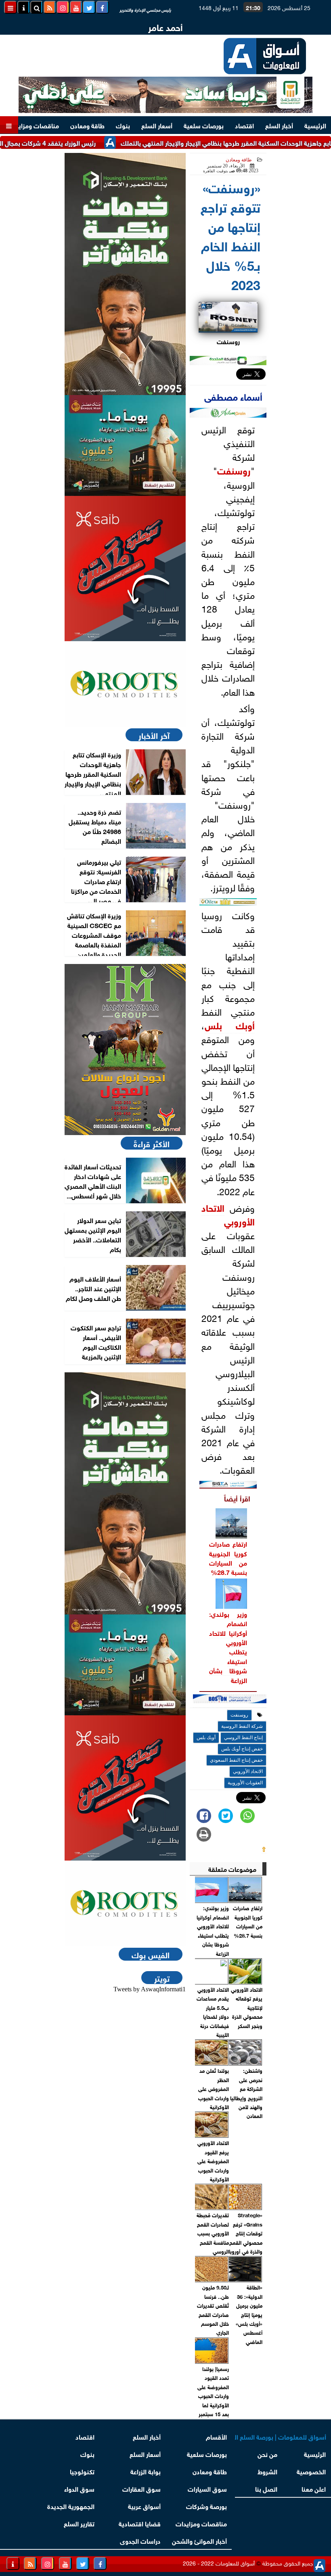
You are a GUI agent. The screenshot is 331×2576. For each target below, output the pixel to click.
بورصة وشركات (206, 2506)
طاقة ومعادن (87, 125)
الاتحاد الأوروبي (228, 1214)
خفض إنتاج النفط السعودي (236, 1760)
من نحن (267, 2454)
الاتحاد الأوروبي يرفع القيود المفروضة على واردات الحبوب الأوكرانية (213, 2161)
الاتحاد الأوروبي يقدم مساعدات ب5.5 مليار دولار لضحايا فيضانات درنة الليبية (213, 2012)
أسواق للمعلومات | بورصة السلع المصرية (281, 2436)
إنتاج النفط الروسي (243, 1738)
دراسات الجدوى (140, 2540)
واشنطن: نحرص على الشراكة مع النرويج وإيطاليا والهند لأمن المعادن (246, 2093)
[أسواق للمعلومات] (125, 684)
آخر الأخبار (154, 735)
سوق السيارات (207, 2488)
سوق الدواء (79, 2488)
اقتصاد (244, 125)
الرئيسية (315, 125)
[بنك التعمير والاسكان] (125, 274)
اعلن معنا (314, 2488)
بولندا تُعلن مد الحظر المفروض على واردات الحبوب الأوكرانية (213, 2088)
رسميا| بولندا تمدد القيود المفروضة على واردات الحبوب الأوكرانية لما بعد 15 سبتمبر (213, 2391)
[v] (230, 1700)
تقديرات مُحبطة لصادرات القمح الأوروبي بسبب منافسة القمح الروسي (213, 2233)
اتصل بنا (266, 2488)
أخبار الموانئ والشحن (199, 2540)
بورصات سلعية (204, 125)
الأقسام (216, 2436)
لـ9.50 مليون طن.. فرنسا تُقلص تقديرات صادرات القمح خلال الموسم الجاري (213, 2309)
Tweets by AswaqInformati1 (150, 1989)
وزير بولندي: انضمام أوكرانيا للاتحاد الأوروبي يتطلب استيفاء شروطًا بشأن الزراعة (228, 1647)
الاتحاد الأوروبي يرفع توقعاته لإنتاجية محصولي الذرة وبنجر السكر (247, 2007)
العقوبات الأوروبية (245, 1783)
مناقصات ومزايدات (33, 125)
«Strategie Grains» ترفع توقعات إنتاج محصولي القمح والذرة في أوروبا (246, 2233)
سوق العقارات (141, 2488)
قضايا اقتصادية (140, 2523)
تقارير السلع (79, 2523)
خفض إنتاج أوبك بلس (242, 1749)
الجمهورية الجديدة (71, 2506)
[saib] (125, 569)
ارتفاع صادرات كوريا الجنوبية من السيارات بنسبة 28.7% (228, 1557)
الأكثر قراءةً (152, 1143)
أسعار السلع (157, 125)
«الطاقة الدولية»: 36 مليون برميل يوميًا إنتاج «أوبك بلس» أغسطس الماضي (249, 2314)
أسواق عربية (144, 2506)
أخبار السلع (279, 125)
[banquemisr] (125, 445)
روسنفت (234, 470)
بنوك (123, 125)
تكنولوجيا (82, 2471)
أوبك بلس (230, 1025)
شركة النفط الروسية (242, 1726)
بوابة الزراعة (146, 2471)
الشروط (267, 2471)
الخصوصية (312, 2471)
